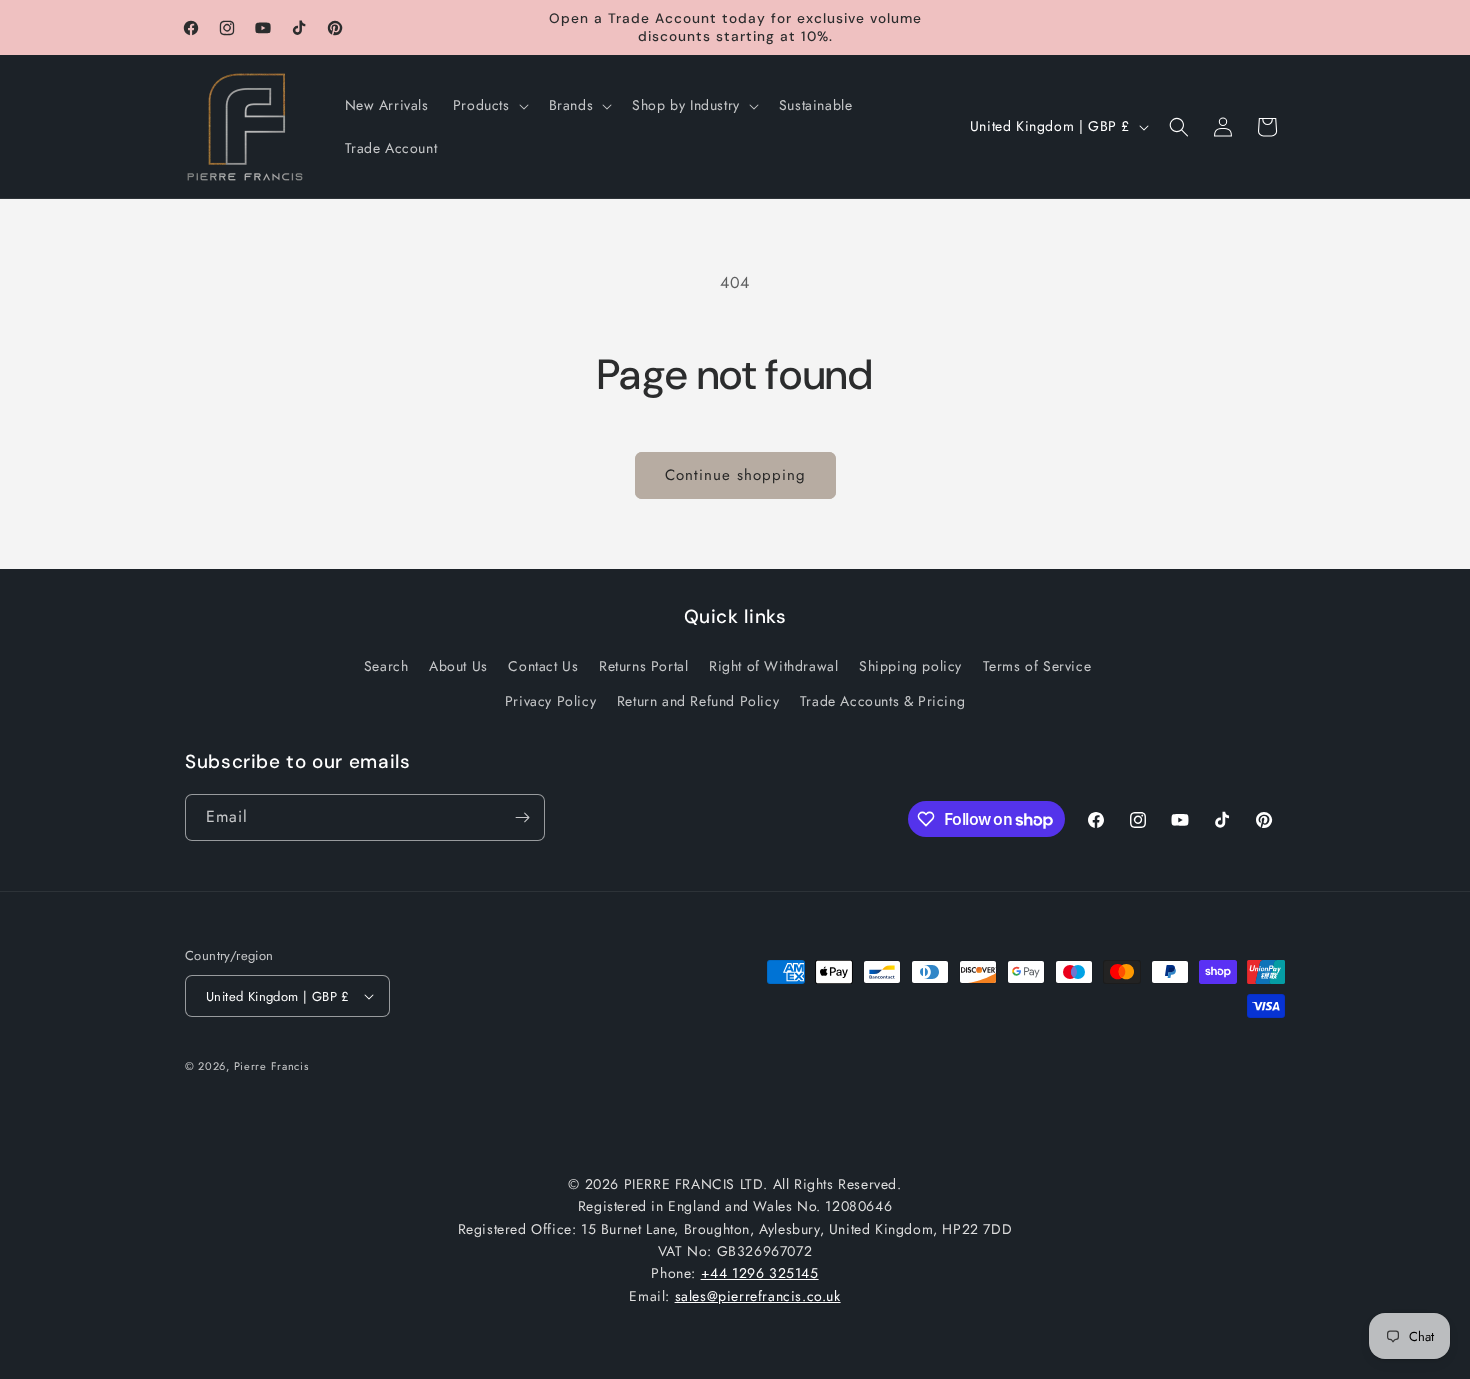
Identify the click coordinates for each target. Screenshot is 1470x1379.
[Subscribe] (522, 817)
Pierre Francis (271, 1066)
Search (386, 666)
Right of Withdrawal (773, 666)
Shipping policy (910, 666)
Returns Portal (643, 666)
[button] (489, 105)
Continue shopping (735, 475)
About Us (458, 666)
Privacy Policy (550, 701)
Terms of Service (1037, 666)
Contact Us (543, 666)
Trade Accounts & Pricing (882, 701)
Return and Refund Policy (698, 701)
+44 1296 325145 (760, 1273)
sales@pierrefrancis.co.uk (758, 1296)
